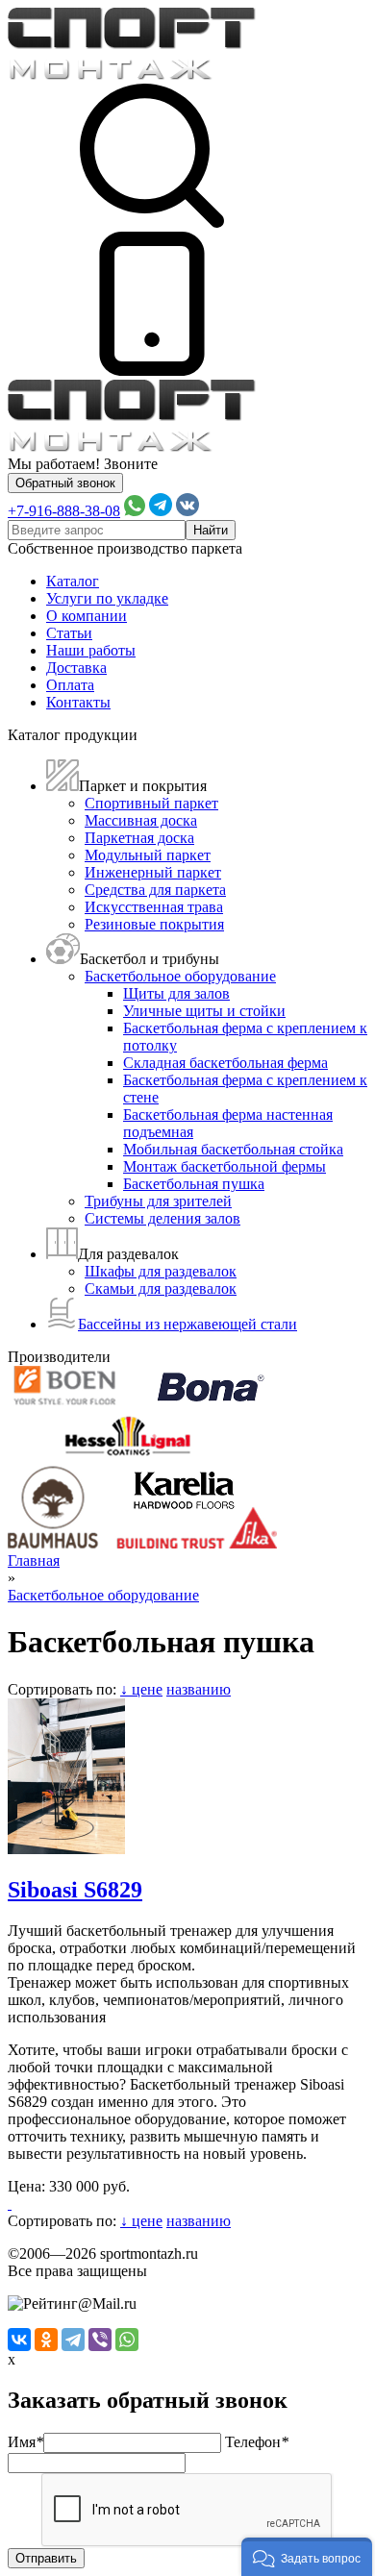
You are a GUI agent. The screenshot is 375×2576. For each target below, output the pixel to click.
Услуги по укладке (107, 598)
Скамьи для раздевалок (161, 1288)
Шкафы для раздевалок (161, 1271)
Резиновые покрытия (154, 924)
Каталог (73, 581)
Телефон (257, 2442)
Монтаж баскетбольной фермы (225, 1166)
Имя (25, 2442)
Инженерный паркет (153, 872)
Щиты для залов (176, 993)
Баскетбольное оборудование (180, 976)
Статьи (69, 633)
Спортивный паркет (151, 803)
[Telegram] (73, 2340)
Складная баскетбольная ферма (225, 1063)
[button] (307, 2557)
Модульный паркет (148, 855)
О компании (87, 616)
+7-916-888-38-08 (64, 511)
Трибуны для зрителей (158, 1201)
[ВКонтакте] (19, 2340)
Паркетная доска (139, 838)
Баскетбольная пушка (194, 1184)
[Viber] (100, 2340)
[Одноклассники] (46, 2340)
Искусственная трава (154, 907)
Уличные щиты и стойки (204, 1011)
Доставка (76, 668)
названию (199, 1689)
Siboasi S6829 (75, 1890)
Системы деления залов (162, 1218)
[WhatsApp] (127, 2340)
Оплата (70, 685)
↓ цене (141, 1689)
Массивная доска (141, 820)
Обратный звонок (65, 483)
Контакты (78, 702)
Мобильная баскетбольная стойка (233, 1149)
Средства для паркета (155, 890)
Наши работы (91, 650)
